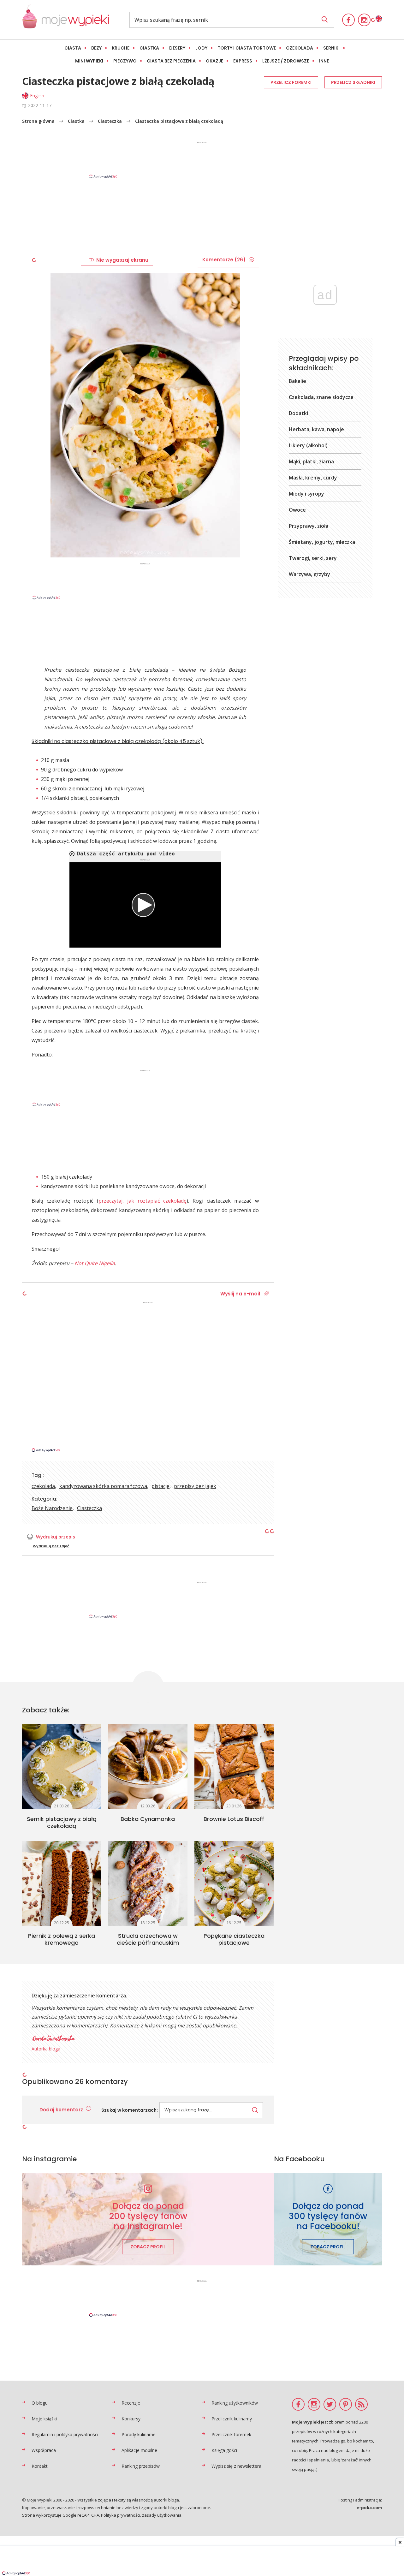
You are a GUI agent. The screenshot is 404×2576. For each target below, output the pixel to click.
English (37, 95)
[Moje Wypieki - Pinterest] (346, 2404)
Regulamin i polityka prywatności (65, 2434)
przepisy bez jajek (195, 1486)
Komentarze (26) (224, 260)
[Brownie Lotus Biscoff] (234, 1767)
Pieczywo (125, 61)
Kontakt (40, 2466)
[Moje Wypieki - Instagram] (364, 20)
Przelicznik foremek (231, 2434)
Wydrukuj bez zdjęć (51, 1546)
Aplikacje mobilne (139, 2450)
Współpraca (44, 2450)
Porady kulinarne (139, 2434)
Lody (201, 48)
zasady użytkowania (162, 2515)
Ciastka (149, 48)
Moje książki (44, 2419)
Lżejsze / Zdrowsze (286, 61)
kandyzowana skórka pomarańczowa (103, 1486)
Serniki (331, 48)
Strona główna (38, 121)
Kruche (121, 48)
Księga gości (224, 2450)
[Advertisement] (202, 159)
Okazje (214, 61)
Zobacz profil (148, 2247)
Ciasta (73, 48)
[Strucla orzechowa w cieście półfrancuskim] (148, 1883)
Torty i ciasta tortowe (247, 48)
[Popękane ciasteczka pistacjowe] (234, 1883)
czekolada (43, 1486)
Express (243, 61)
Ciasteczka (110, 121)
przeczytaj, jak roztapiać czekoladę (143, 1201)
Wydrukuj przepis (56, 1537)
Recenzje (131, 2403)
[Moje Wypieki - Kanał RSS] (361, 2404)
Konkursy (131, 2419)
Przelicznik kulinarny (232, 2419)
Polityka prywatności (121, 2515)
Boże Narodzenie (52, 1508)
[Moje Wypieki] (65, 20)
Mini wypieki (89, 61)
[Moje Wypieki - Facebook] (348, 20)
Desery (177, 48)
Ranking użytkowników (235, 2403)
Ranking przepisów (141, 2466)
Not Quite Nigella (95, 1263)
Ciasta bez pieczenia (171, 61)
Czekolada (300, 48)
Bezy (96, 48)
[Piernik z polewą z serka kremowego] (62, 1883)
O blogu (40, 2403)
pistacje (160, 1486)
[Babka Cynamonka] (148, 1767)
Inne (324, 61)
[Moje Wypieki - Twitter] (330, 2404)
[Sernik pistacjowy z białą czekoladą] (62, 1767)
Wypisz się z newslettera (236, 2466)
